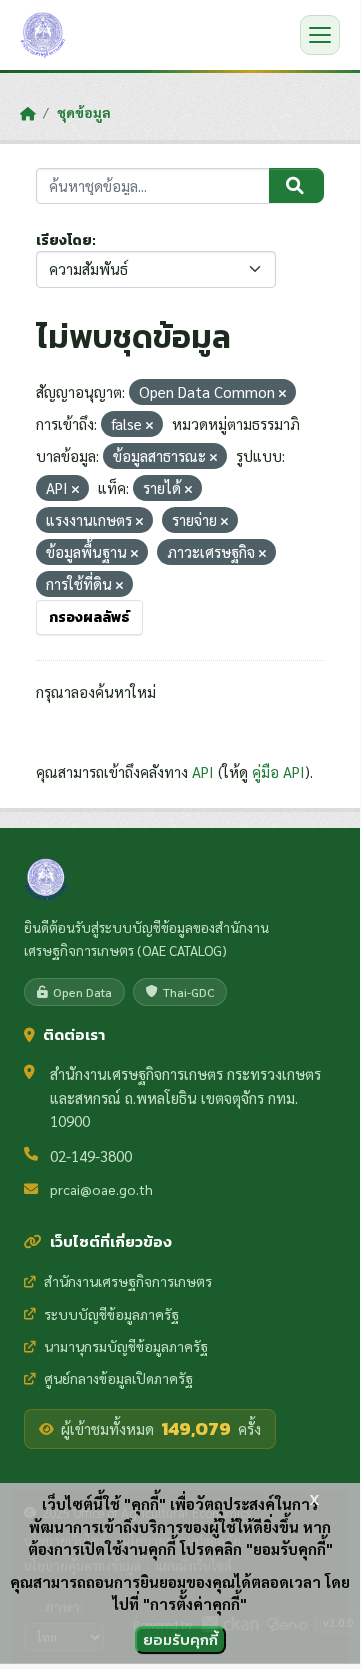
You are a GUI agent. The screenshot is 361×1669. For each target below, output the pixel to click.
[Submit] (296, 186)
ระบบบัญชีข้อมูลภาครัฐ (111, 1314)
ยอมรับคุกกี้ (180, 1639)
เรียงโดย (64, 240)
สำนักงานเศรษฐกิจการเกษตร (128, 1281)
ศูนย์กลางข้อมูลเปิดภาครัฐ (118, 1378)
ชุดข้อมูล (84, 112)
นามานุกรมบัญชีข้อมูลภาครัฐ (126, 1346)
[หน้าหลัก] (27, 113)
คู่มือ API (278, 771)
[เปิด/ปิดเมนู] (320, 35)
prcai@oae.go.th (101, 1189)
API (203, 771)
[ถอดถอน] (282, 393)
